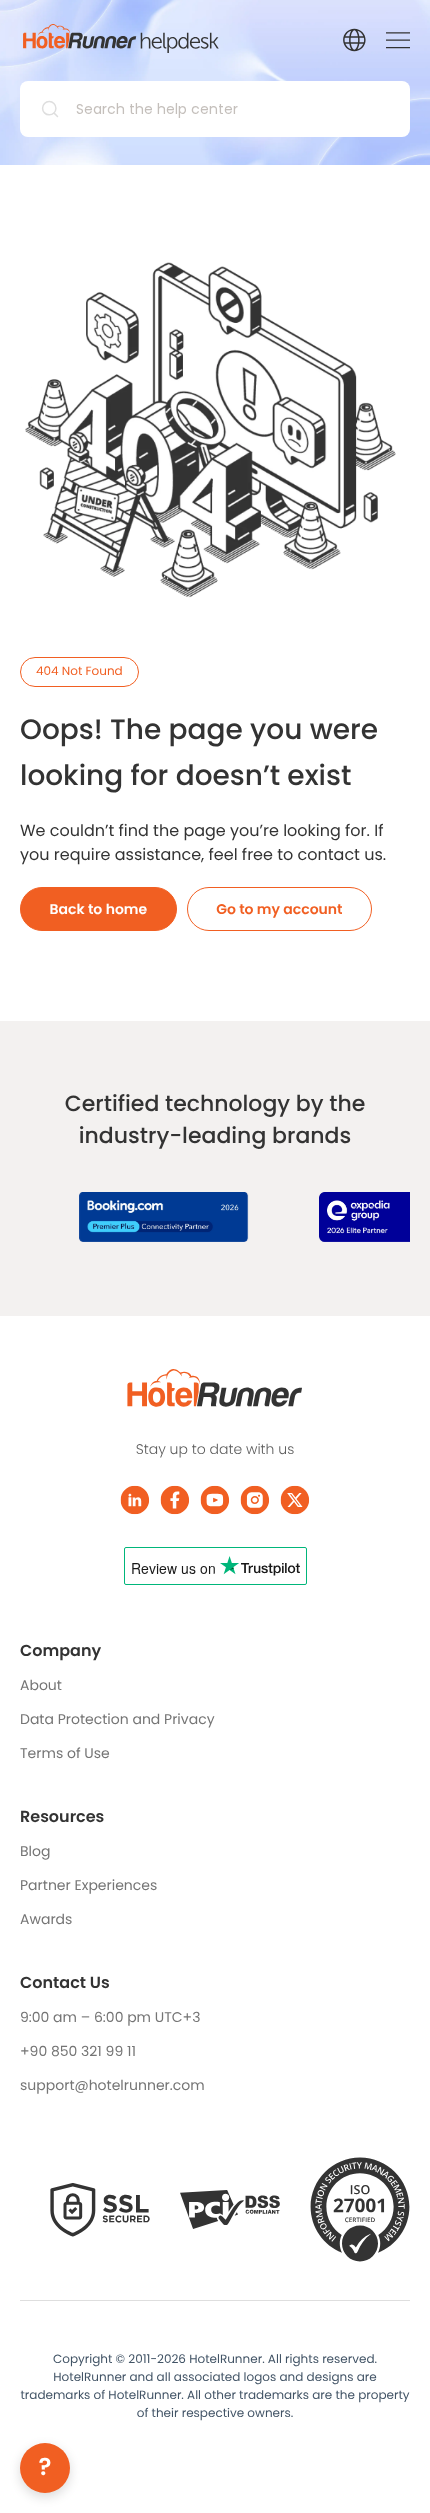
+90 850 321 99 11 (78, 2051)
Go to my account (279, 909)
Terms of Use (65, 1753)
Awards (46, 1919)
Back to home (99, 909)
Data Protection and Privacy (117, 1719)
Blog (35, 1851)
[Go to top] (385, 2468)
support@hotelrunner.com (112, 2085)
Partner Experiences (88, 1885)
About (41, 1685)
